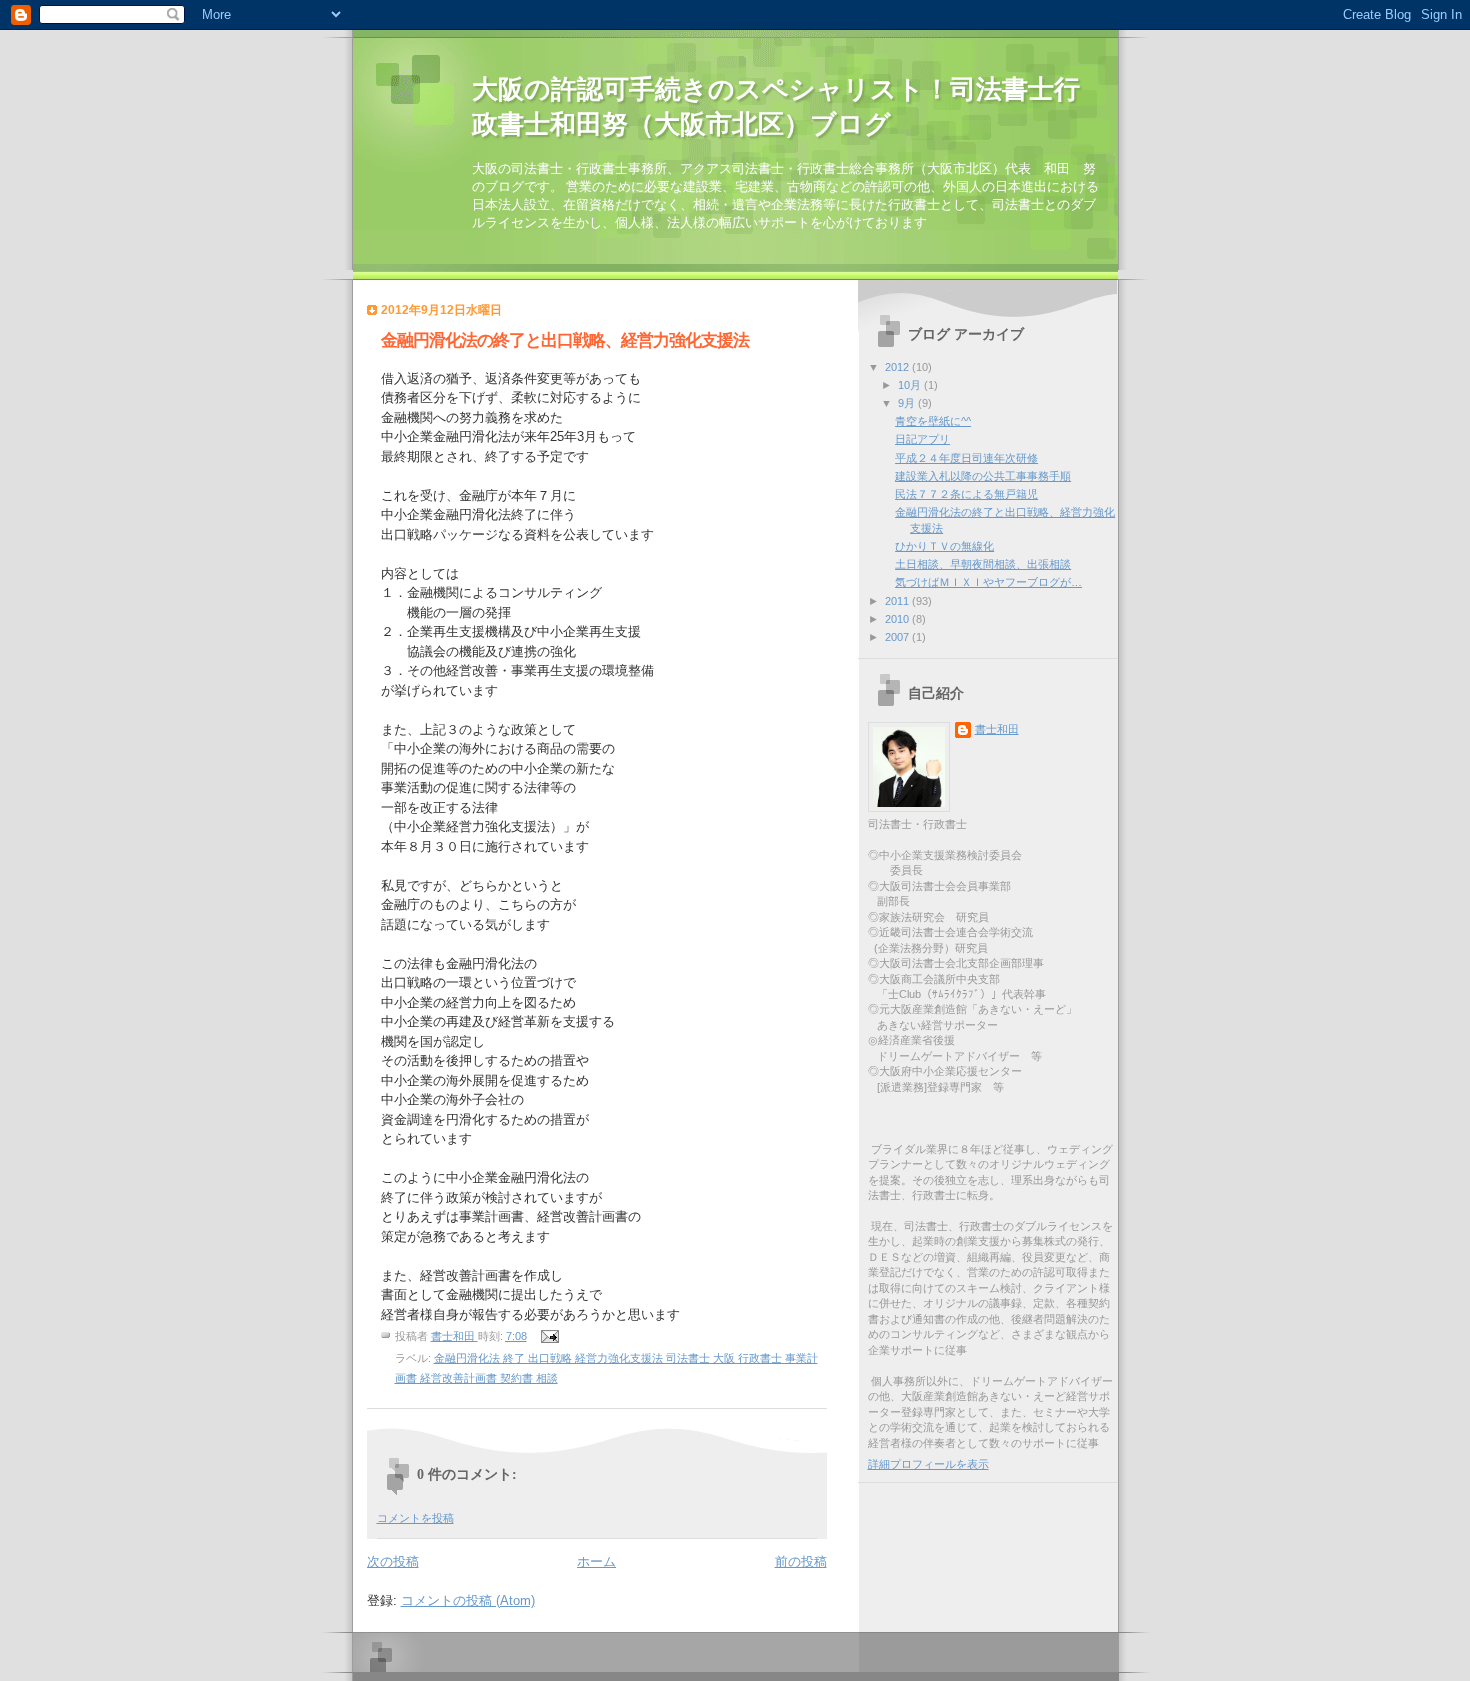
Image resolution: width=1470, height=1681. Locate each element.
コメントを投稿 (415, 1518)
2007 (898, 637)
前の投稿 (801, 1561)
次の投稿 (393, 1561)
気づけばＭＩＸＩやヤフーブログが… (988, 582)
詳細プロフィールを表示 (928, 1464)
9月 (908, 403)
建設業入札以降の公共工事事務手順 (983, 476)
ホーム (596, 1561)
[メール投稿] (549, 1336)
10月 (911, 385)
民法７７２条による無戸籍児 (966, 494)
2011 (898, 601)
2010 (898, 619)
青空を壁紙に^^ (933, 421)
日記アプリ (922, 439)
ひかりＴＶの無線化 (944, 546)
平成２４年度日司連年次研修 (966, 458)
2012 (898, 367)
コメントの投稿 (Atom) (468, 1600)
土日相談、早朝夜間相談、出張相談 (983, 564)
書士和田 (997, 729)
